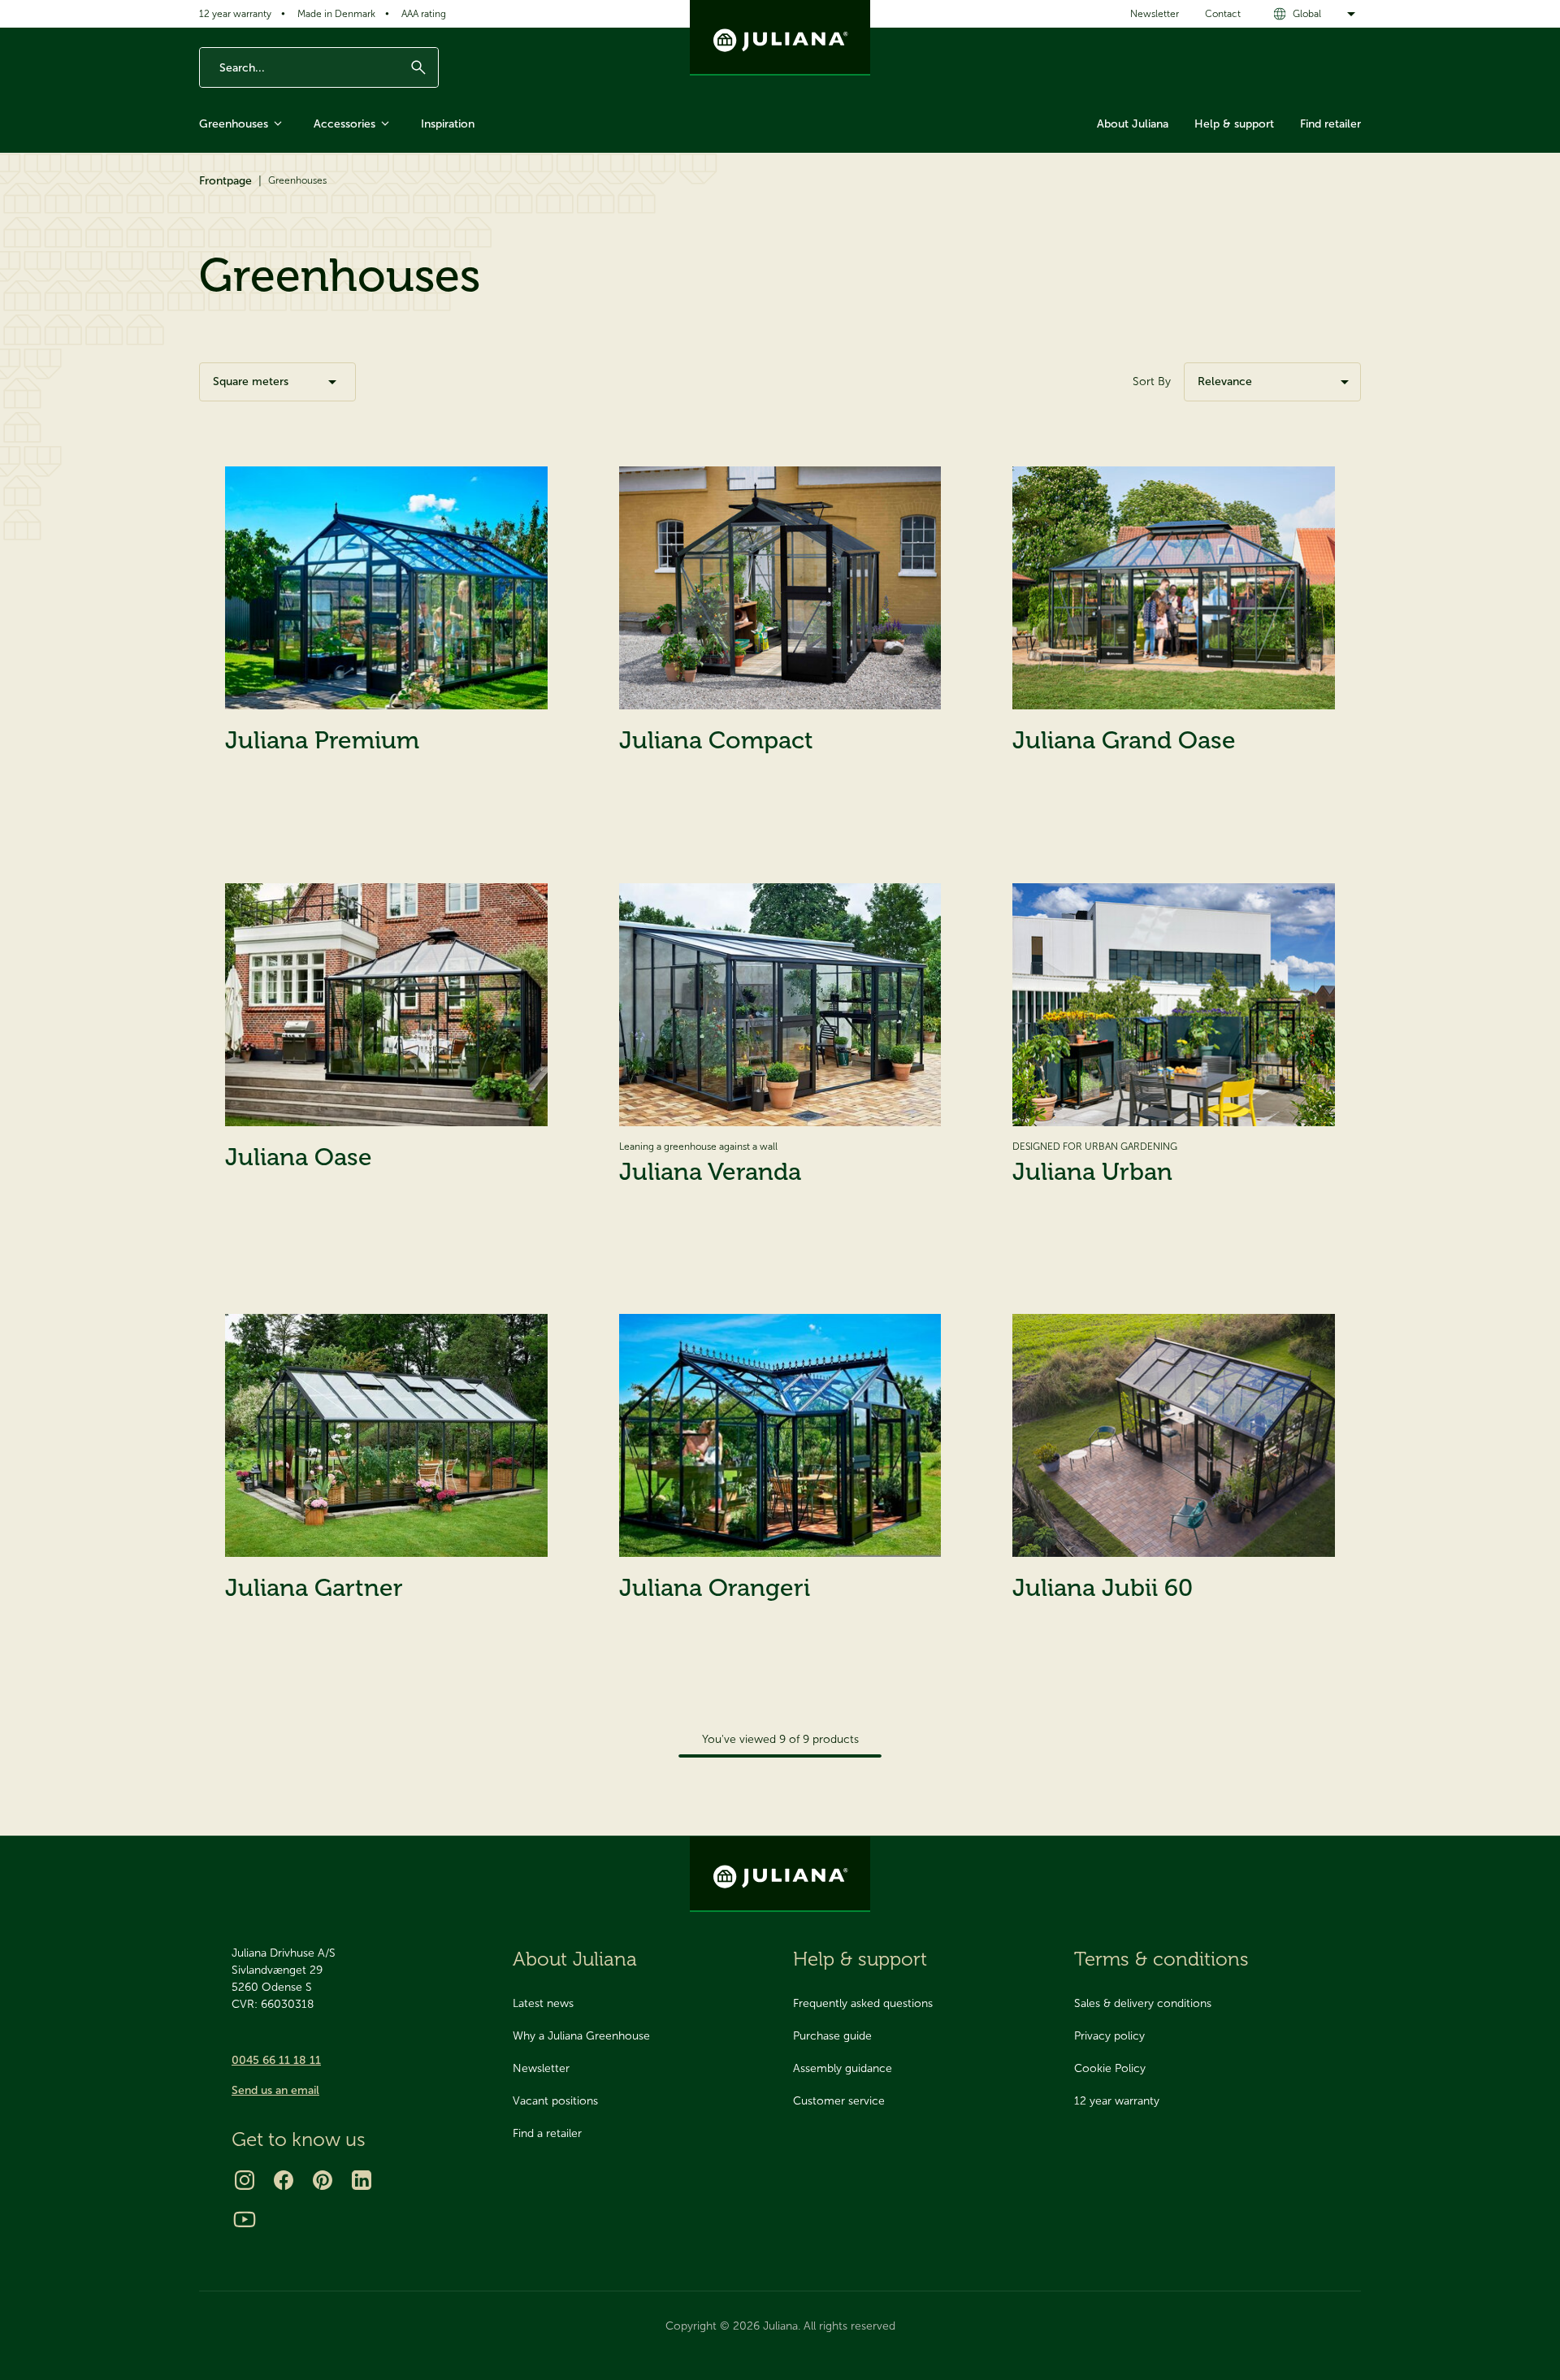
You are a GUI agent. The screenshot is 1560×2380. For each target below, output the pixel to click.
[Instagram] (245, 2180)
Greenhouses (234, 124)
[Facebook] (284, 2180)
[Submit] (418, 67)
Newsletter (1155, 14)
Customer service (839, 2101)
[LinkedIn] (362, 2180)
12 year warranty (235, 14)
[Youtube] (245, 2219)
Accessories (344, 124)
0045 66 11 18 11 (276, 2060)
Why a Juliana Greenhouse (581, 2036)
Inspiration (448, 124)
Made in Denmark (336, 14)
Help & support (1234, 124)
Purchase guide (832, 2036)
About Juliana (1133, 124)
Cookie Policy (1110, 2068)
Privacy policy (1109, 2036)
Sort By (1152, 381)
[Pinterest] (323, 2180)
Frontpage (225, 181)
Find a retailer (547, 2133)
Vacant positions (555, 2101)
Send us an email (275, 2090)
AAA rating (424, 14)
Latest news (543, 2003)
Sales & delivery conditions (1143, 2003)
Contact (1223, 14)
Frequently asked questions (863, 2003)
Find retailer (1330, 124)
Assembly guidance (843, 2068)
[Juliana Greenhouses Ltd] (780, 38)
